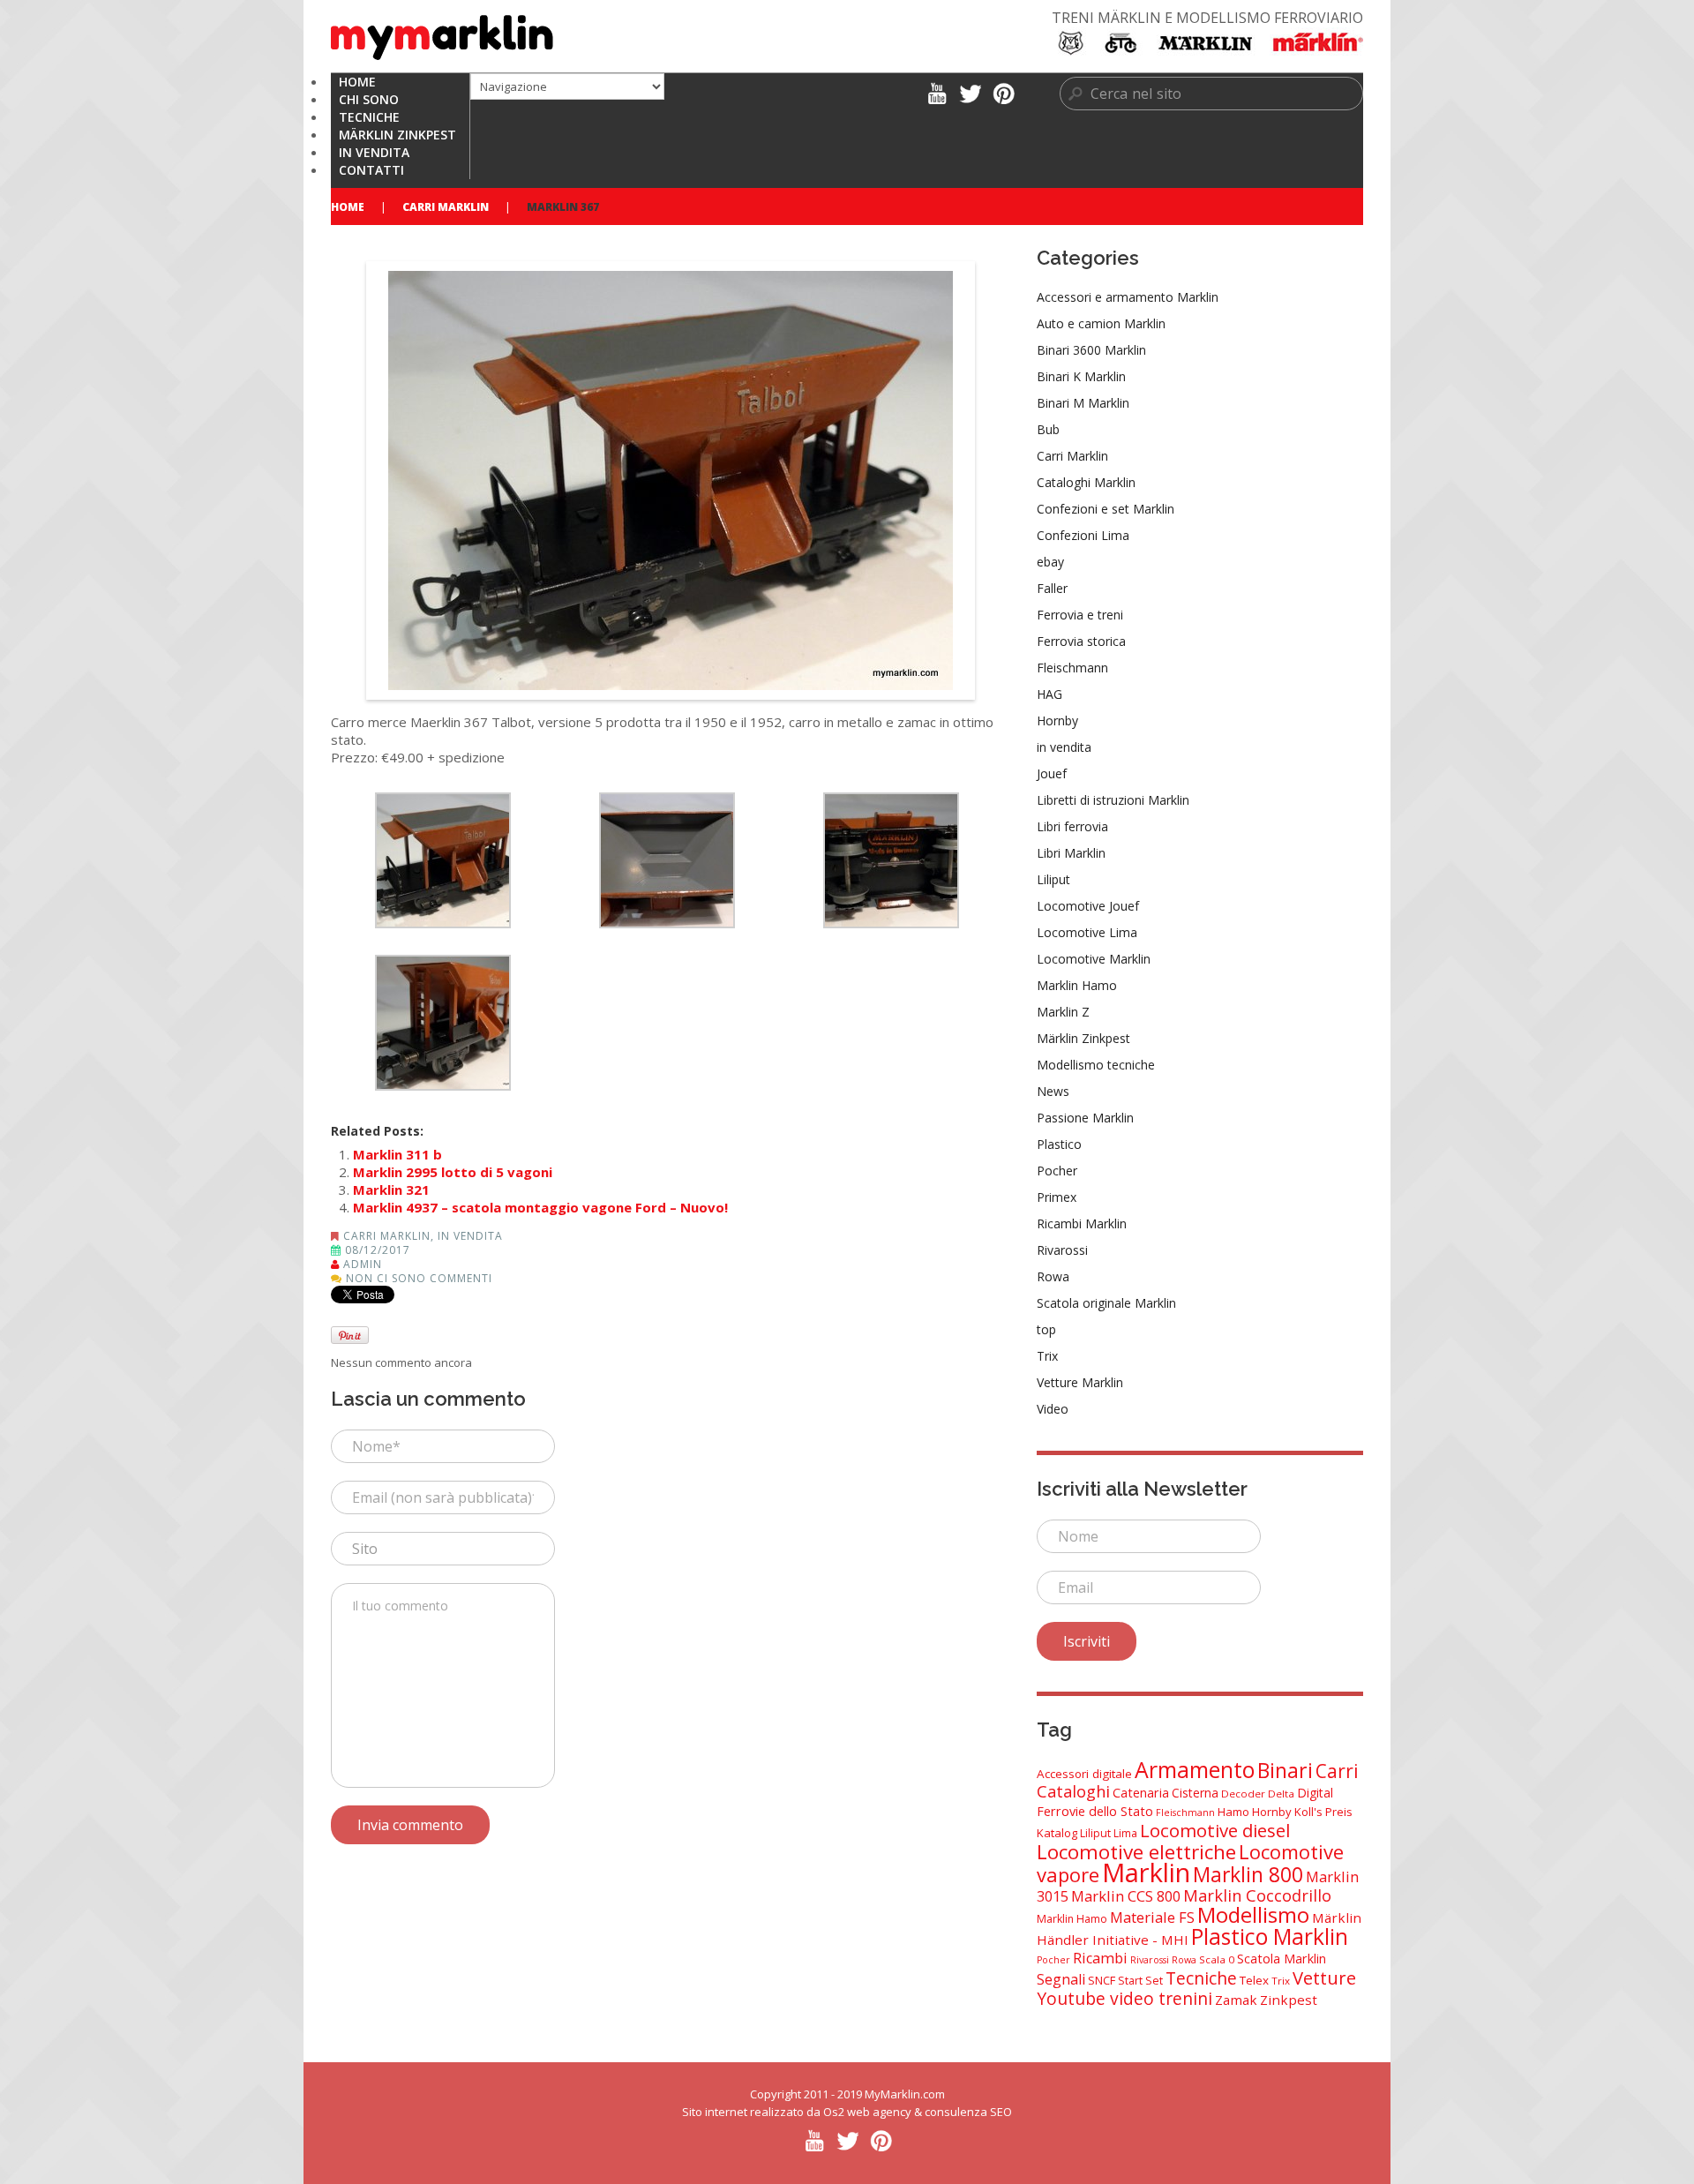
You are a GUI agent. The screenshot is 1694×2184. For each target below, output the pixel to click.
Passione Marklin (1085, 1118)
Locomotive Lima (1087, 932)
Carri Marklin (446, 207)
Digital (1315, 1793)
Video (1053, 1409)
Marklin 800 (1248, 1874)
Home (348, 207)
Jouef (1052, 773)
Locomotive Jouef (1088, 906)
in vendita (470, 1236)
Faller (1052, 588)
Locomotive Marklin (1094, 959)
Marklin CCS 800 (1126, 1896)
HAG (1049, 694)
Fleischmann (1072, 668)
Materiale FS (1152, 1917)
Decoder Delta (1258, 1794)
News (1053, 1091)
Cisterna (1195, 1793)
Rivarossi (1062, 1250)
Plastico (1059, 1144)
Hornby (1057, 720)
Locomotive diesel (1215, 1830)
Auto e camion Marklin (1101, 323)
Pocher (1057, 1171)
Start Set (1140, 1981)
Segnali (1061, 1979)
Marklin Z (1063, 1012)
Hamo (1233, 1812)
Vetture (1324, 1978)
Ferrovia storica (1081, 641)
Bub (1048, 429)
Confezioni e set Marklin (1106, 509)
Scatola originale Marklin (1106, 1303)
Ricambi (1100, 1958)
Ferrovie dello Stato (1095, 1811)
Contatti (371, 170)
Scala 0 (1217, 1959)
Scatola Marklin (1282, 1959)
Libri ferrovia (1072, 826)
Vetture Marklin (1080, 1382)
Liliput (1053, 879)
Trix (1047, 1356)
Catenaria (1141, 1793)
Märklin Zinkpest (1083, 1038)
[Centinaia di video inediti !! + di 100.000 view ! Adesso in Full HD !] (937, 92)
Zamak (1236, 2000)
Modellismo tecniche (1096, 1065)
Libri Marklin (1071, 853)
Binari (1285, 1770)
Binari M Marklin (1083, 403)
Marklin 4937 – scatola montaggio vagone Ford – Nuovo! (540, 1207)
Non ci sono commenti (419, 1278)
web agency (879, 2112)
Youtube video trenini (1124, 1998)
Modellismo (1253, 1914)
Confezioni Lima (1083, 535)
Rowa (1053, 1276)
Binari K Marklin (1081, 376)
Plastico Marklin (1270, 1936)
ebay (1050, 562)
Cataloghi (1073, 1791)
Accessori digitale (1084, 1774)
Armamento (1195, 1769)
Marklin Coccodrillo (1257, 1895)
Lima (1125, 1833)
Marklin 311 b (397, 1154)
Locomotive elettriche (1136, 1852)
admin (363, 1264)
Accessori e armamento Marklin (1128, 297)
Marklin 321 (391, 1190)
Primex (1057, 1197)
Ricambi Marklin (1082, 1223)
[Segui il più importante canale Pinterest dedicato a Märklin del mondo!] (1004, 92)
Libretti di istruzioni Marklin (1113, 800)
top (1046, 1329)
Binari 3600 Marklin (1091, 350)
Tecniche (1201, 1978)
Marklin (1146, 1873)
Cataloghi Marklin (1086, 482)
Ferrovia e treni (1080, 615)
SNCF (1102, 1980)
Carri (1337, 1771)
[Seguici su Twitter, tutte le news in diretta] (970, 92)
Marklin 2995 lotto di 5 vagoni (453, 1172)
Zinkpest (1289, 2000)
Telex (1254, 1980)
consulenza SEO (968, 2112)
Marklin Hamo (1077, 985)
